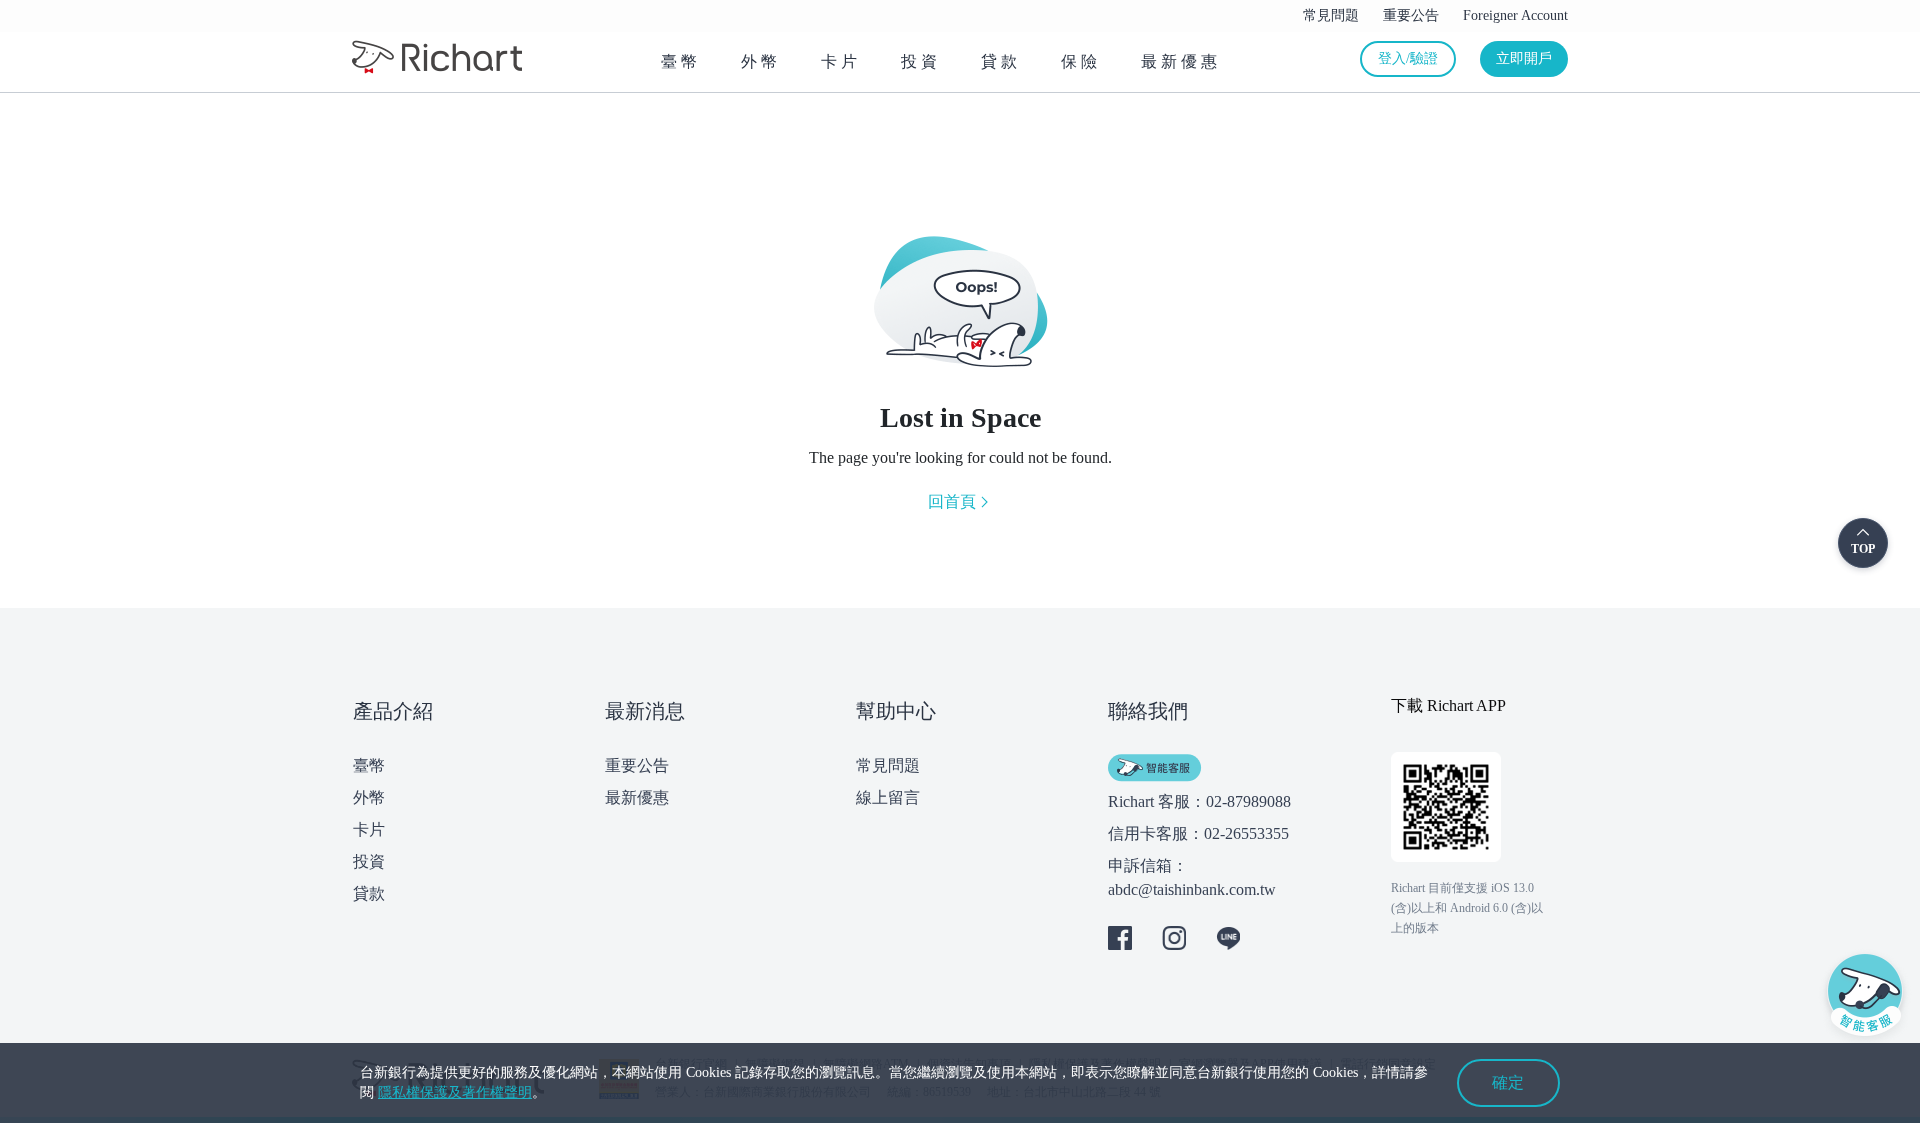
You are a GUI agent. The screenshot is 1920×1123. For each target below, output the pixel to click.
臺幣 (369, 765)
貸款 (369, 893)
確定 (1508, 1082)
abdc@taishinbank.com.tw (1192, 889)
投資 (369, 861)
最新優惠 (637, 797)
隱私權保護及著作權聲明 (455, 1092)
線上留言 (888, 797)
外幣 (369, 797)
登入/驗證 (1408, 58)
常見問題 (888, 765)
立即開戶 (1524, 58)
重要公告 (637, 765)
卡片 (369, 829)
